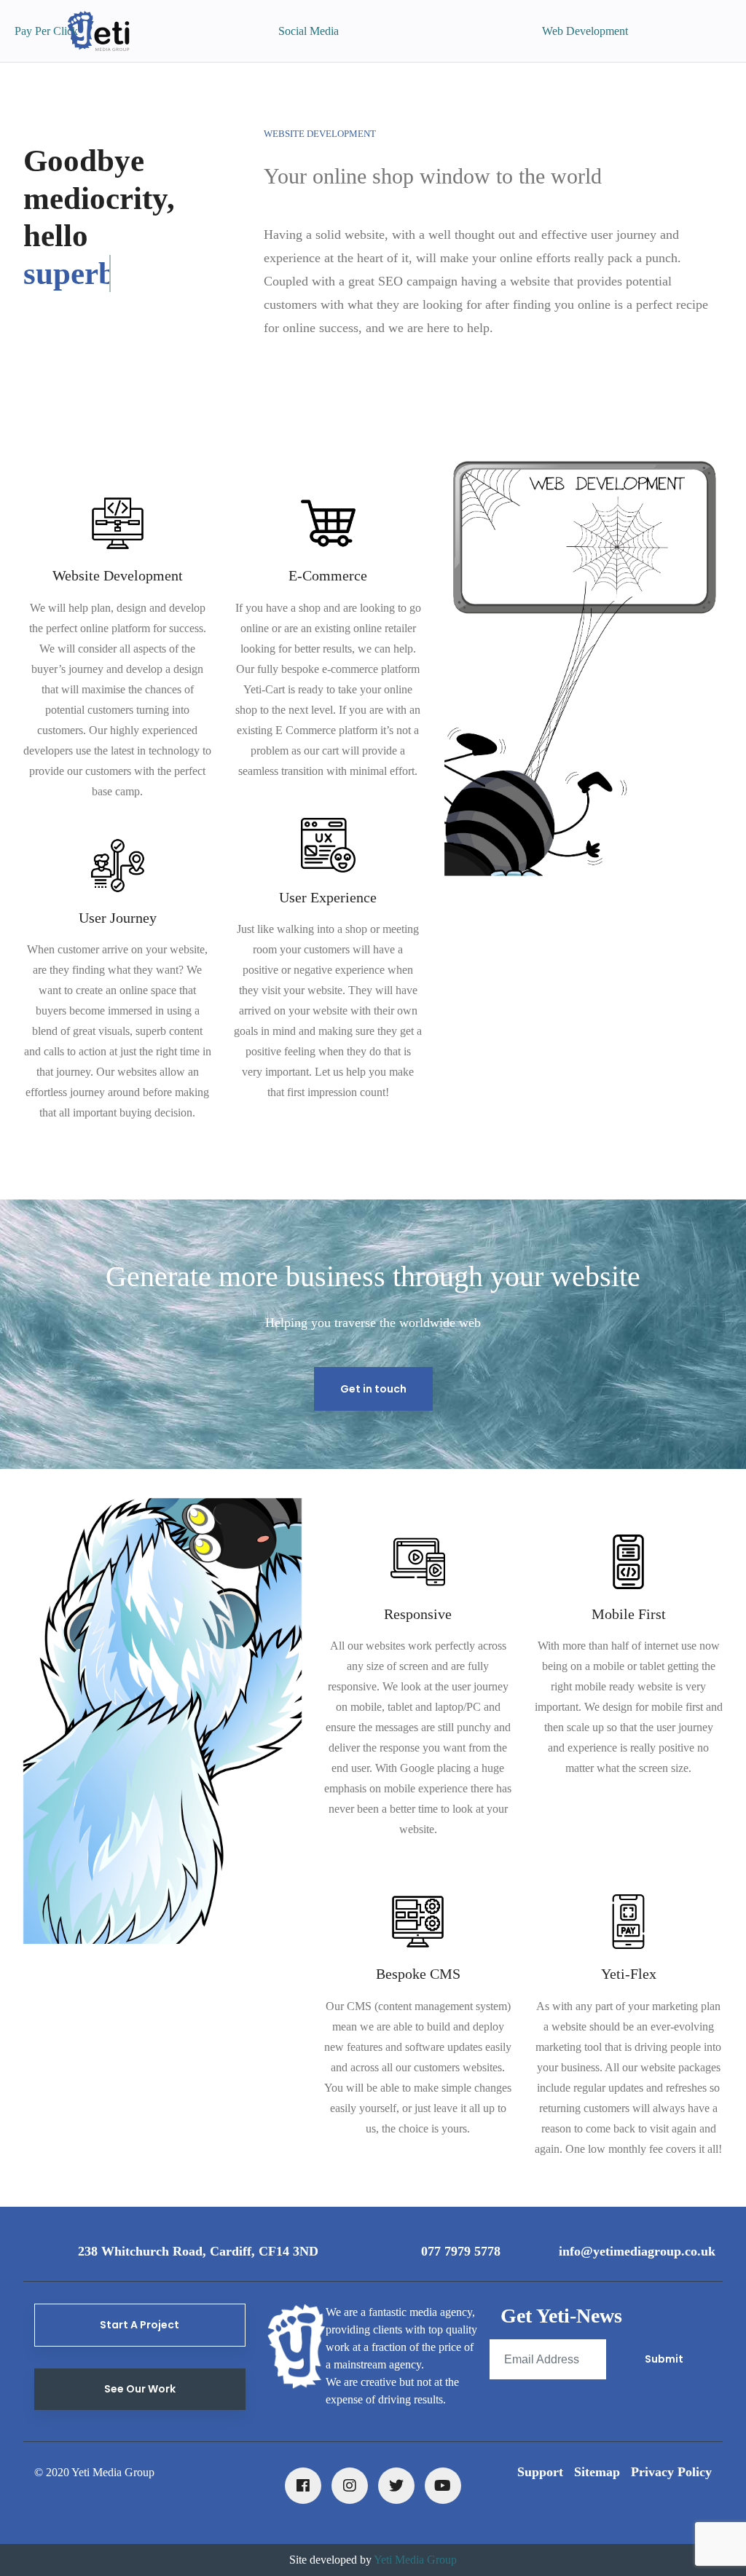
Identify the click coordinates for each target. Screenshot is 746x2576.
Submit (664, 2359)
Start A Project (140, 2325)
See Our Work (140, 2389)
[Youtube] (443, 2486)
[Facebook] (303, 2486)
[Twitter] (396, 2486)
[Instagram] (350, 2486)
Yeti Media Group (415, 2560)
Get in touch (373, 1389)
